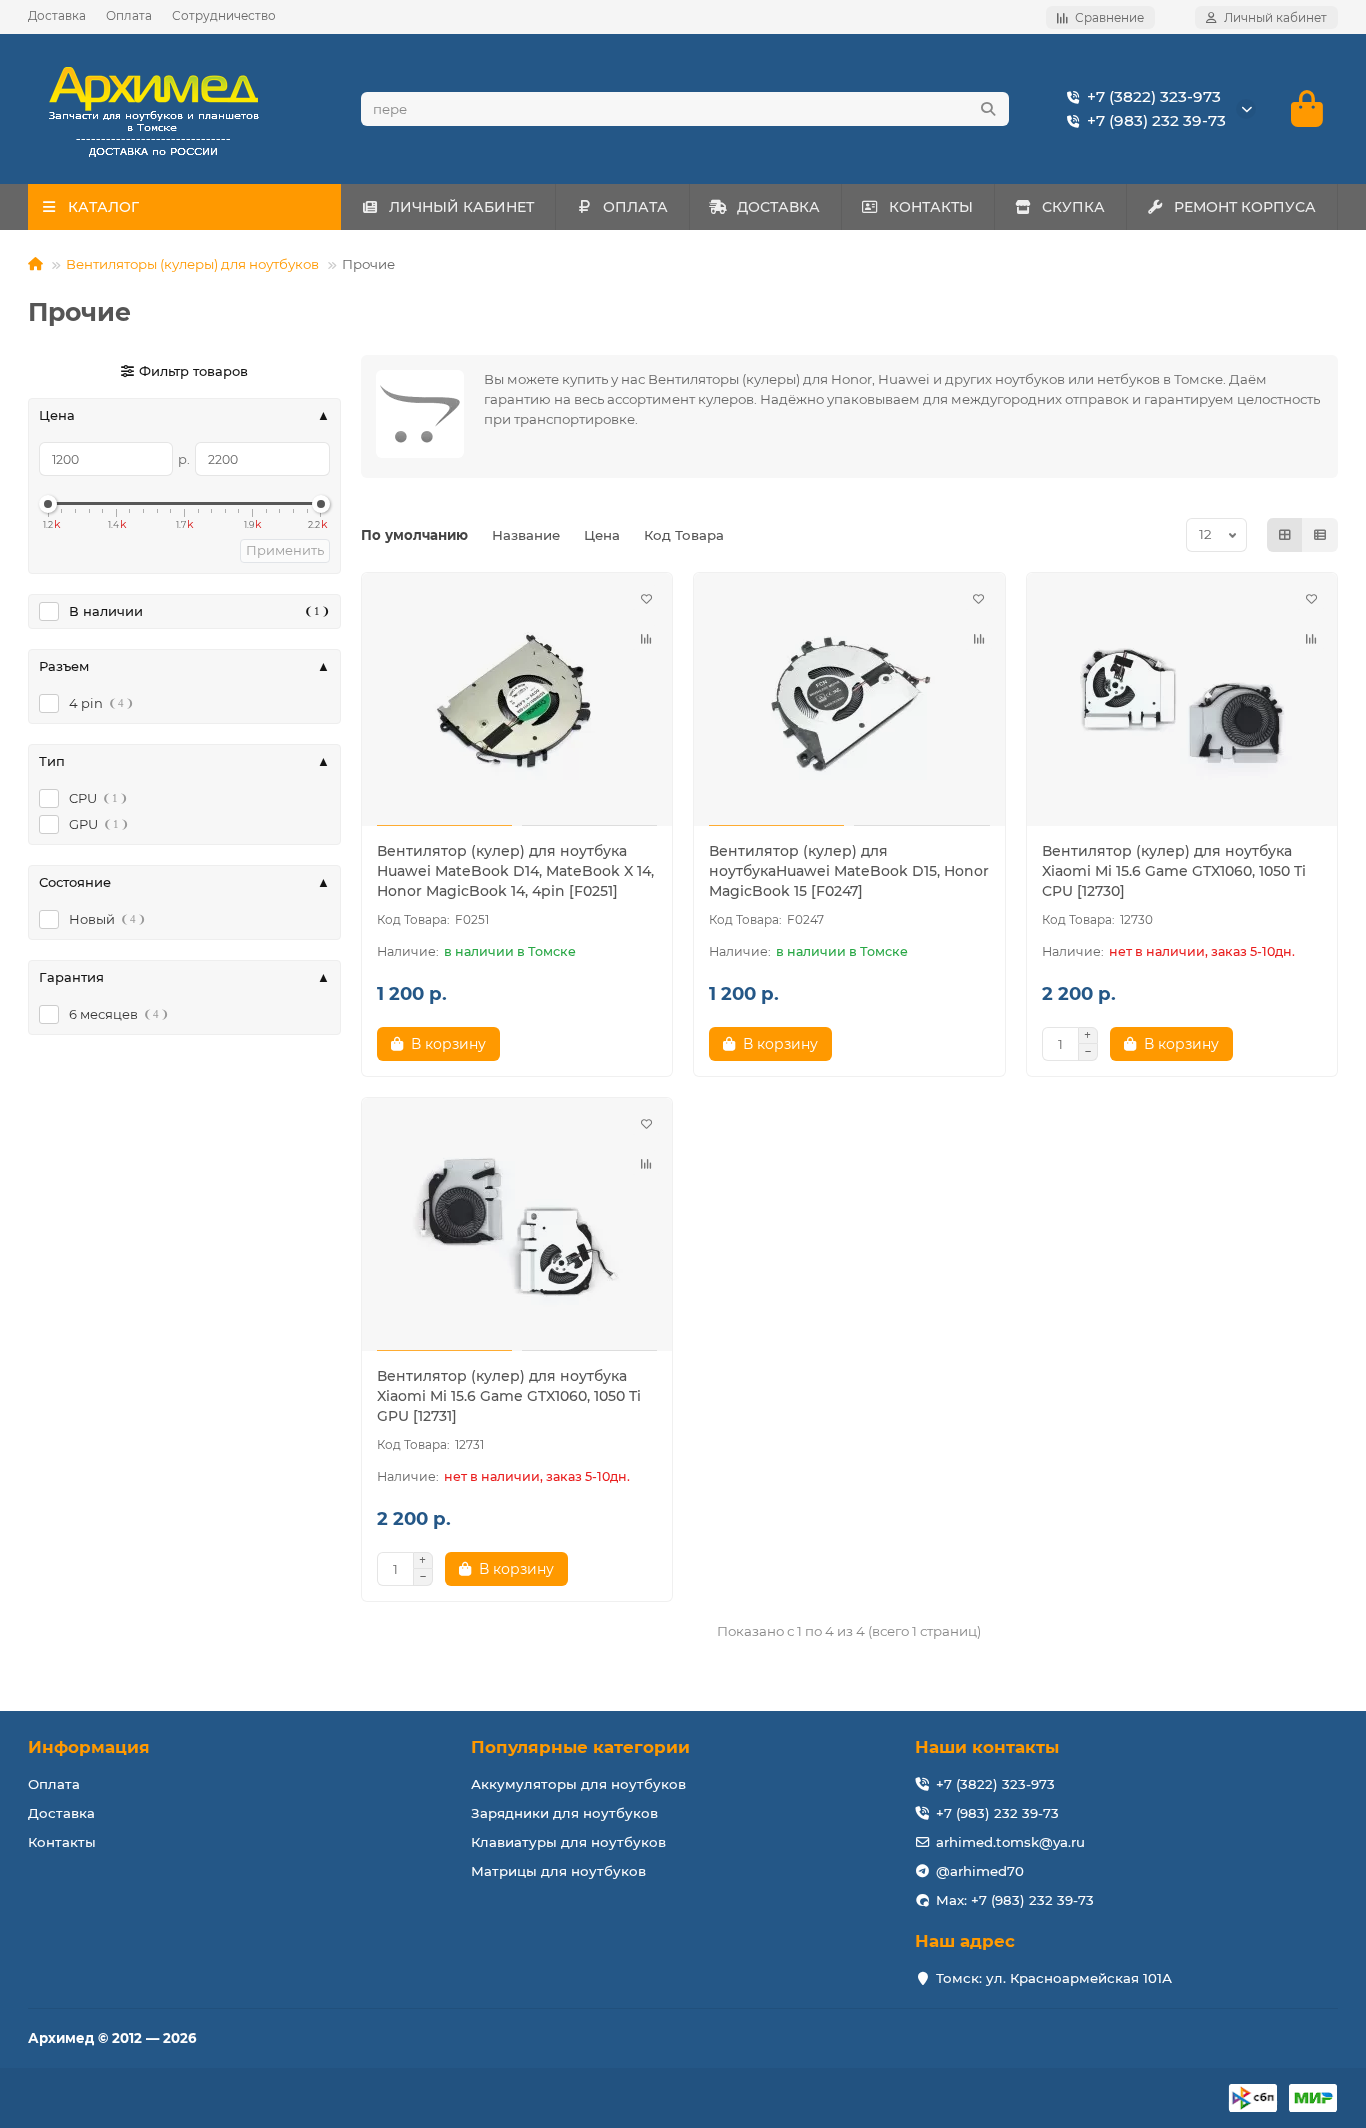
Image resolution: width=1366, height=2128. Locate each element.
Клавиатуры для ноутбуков (568, 1842)
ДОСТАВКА (778, 207)
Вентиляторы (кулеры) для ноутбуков (192, 264)
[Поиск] (988, 109)
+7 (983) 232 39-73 (1156, 120)
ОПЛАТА (635, 207)
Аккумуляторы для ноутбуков (578, 1784)
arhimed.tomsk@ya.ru (1010, 1842)
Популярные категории (580, 1747)
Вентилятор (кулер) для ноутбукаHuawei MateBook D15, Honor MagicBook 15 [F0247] (849, 871)
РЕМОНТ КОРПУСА (1245, 207)
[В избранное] (646, 599)
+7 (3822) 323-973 (1154, 96)
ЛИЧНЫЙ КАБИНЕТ (461, 207)
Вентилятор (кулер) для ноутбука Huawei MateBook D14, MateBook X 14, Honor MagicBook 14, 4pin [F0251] (515, 871)
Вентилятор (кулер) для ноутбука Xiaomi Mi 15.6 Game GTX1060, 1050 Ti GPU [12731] (509, 1396)
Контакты (62, 1842)
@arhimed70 (980, 1871)
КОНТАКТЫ (931, 207)
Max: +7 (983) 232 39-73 (1015, 1900)
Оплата (129, 15)
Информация (89, 1747)
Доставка (57, 15)
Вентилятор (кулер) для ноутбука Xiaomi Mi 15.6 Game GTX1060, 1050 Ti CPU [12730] (1174, 871)
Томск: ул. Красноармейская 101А (1054, 1978)
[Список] (1320, 535)
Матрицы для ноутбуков (558, 1871)
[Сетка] (1285, 535)
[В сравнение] (646, 639)
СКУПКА (1073, 207)
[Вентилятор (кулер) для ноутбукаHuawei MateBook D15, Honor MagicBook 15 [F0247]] (849, 702)
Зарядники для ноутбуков (564, 1813)
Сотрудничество (224, 15)
